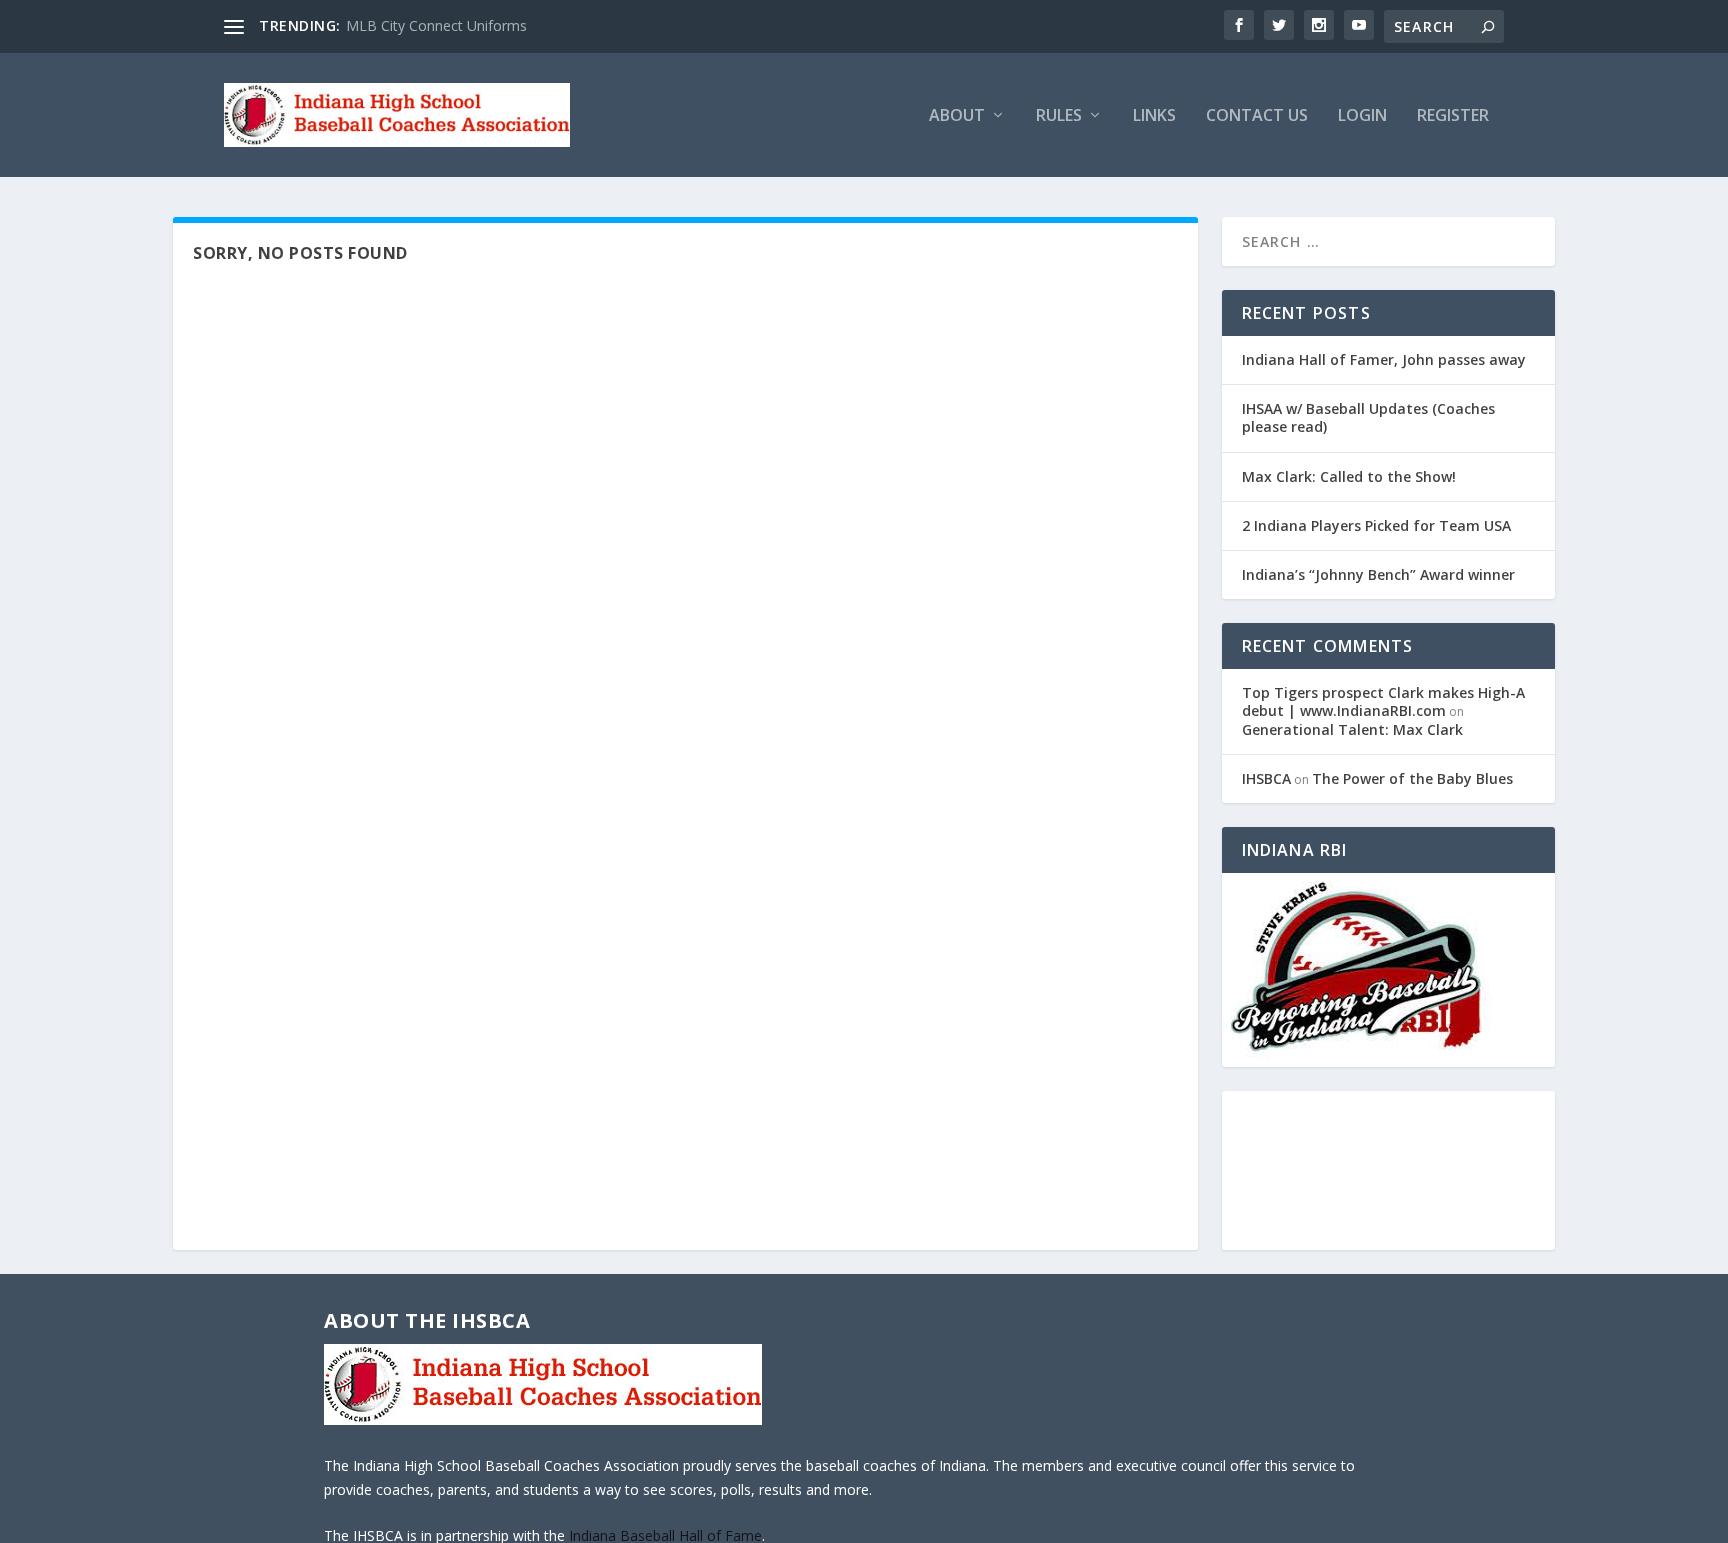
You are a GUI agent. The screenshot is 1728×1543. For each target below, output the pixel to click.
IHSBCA (1266, 778)
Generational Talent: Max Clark (1352, 729)
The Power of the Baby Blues (1412, 778)
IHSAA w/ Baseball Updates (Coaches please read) (1368, 417)
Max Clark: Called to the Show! (1349, 476)
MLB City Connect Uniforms (436, 25)
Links (1154, 116)
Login (1362, 116)
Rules (1059, 116)
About (957, 116)
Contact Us (1257, 116)
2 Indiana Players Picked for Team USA (1376, 525)
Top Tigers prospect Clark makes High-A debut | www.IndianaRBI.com (1383, 701)
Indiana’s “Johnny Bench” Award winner (1378, 574)
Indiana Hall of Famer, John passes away (1384, 359)
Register (1453, 116)
